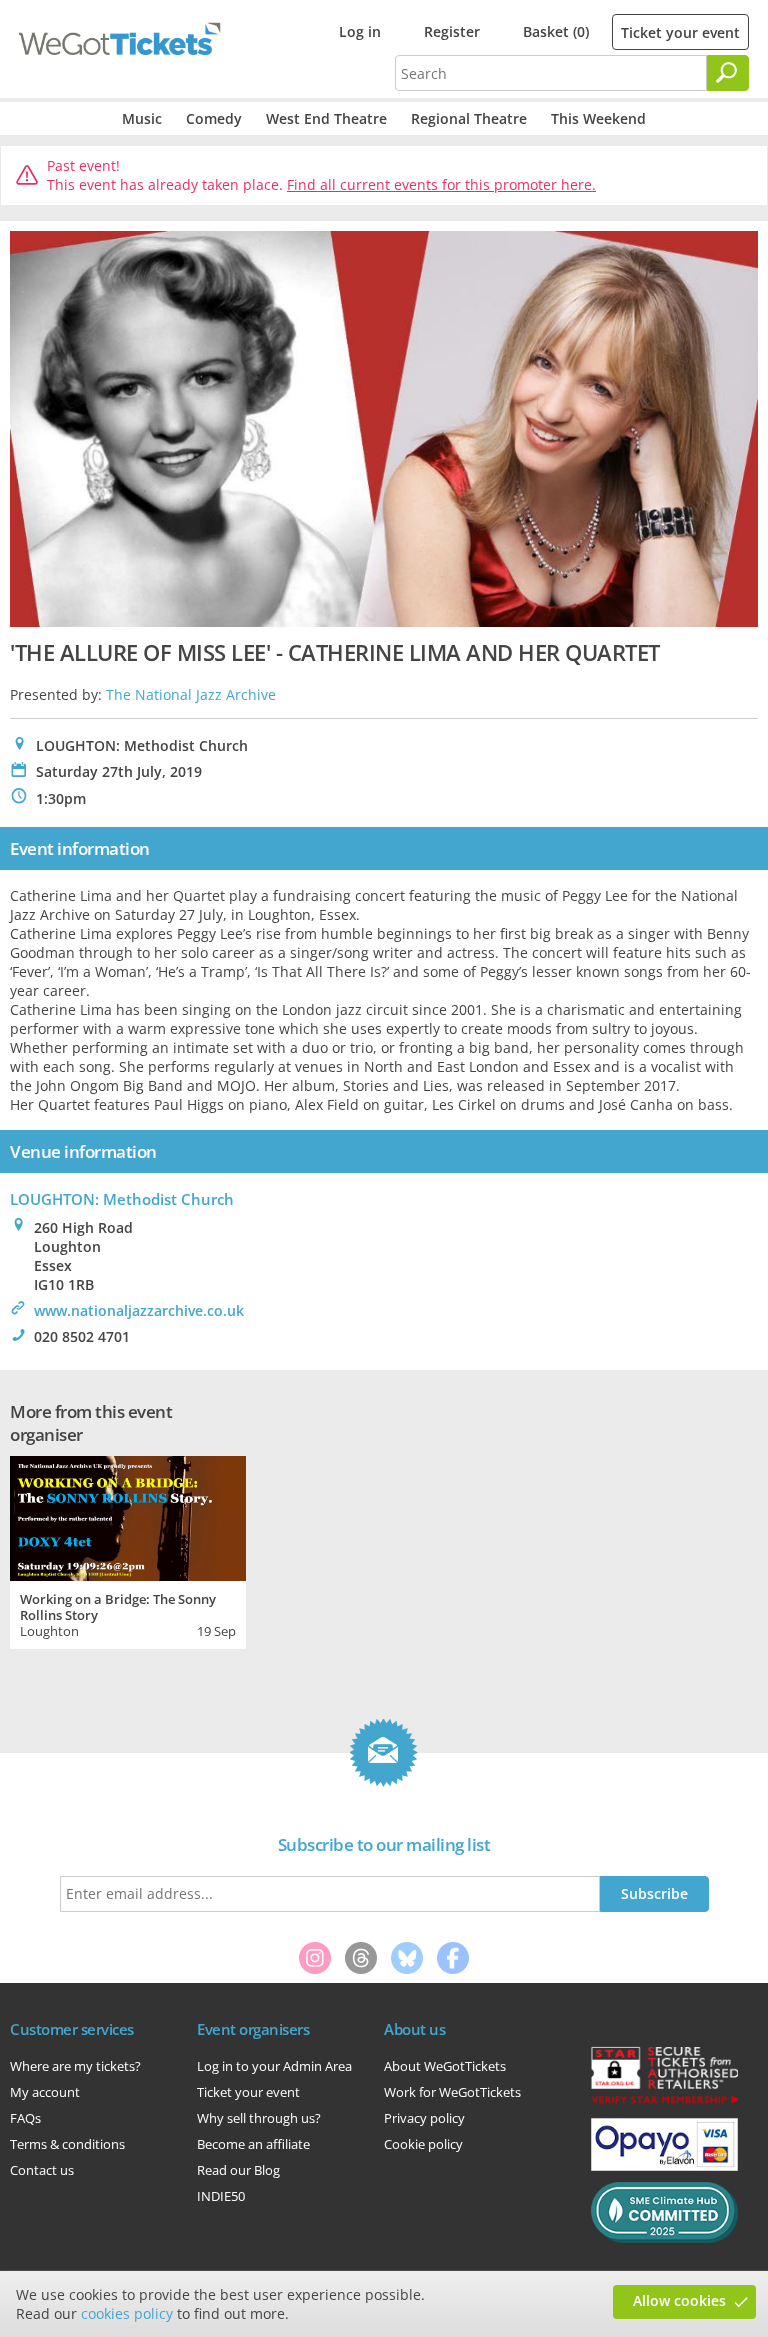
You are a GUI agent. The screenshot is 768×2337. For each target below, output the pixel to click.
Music (142, 118)
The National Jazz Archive (191, 694)
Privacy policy (424, 2118)
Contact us (42, 2170)
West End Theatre (326, 118)
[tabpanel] (128, 1550)
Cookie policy (423, 2144)
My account (45, 2092)
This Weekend (598, 118)
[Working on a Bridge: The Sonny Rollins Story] (128, 1516)
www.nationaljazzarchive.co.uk (139, 1310)
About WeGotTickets (445, 2066)
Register (452, 31)
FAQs (25, 2118)
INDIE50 (221, 2196)
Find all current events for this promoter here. (441, 184)
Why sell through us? (259, 2118)
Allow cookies (679, 2300)
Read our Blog (238, 2170)
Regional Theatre (469, 118)
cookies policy (127, 2313)
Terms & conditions (67, 2144)
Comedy (214, 118)
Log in (360, 31)
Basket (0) (556, 31)
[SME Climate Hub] (664, 2238)
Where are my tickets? (75, 2066)
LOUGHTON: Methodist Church (122, 1199)
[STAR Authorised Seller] (664, 2102)
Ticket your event (680, 32)
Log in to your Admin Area (274, 2066)
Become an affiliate (253, 2144)
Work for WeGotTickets (452, 2092)
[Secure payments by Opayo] (664, 2166)
